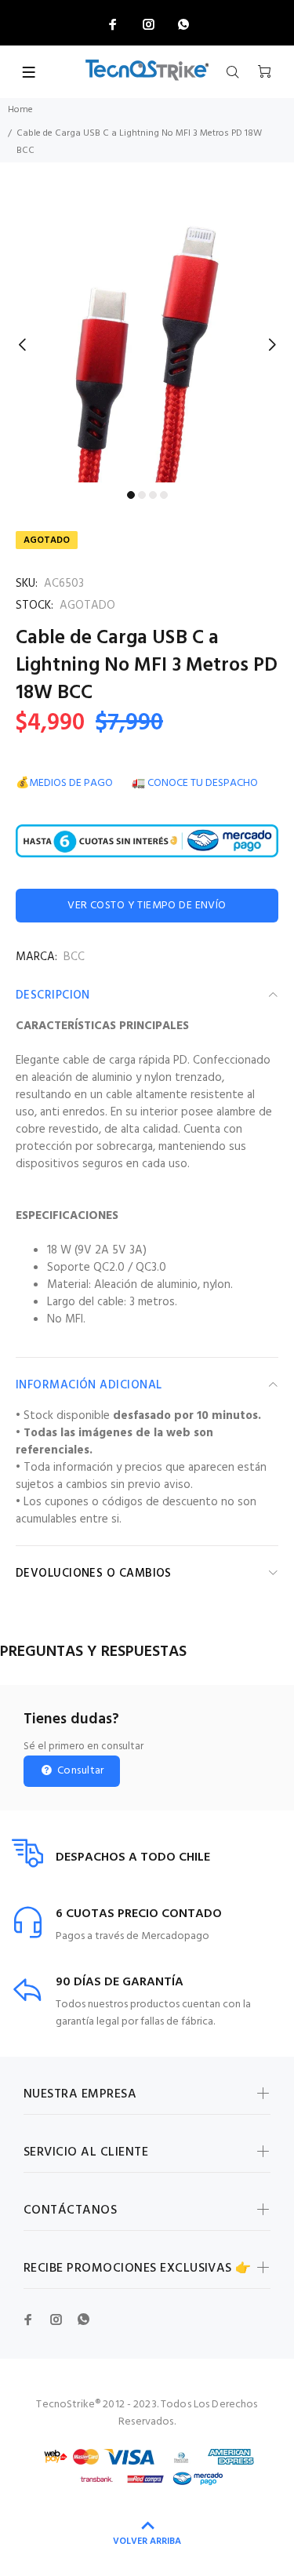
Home (20, 110)
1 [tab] (131, 495)
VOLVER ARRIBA (147, 2541)
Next (271, 344)
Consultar (80, 1771)
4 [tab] (164, 495)
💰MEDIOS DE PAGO (64, 783)
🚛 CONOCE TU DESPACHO (195, 783)
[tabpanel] (147, 335)
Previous (23, 344)
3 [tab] (153, 495)
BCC (74, 957)
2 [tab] (142, 495)
